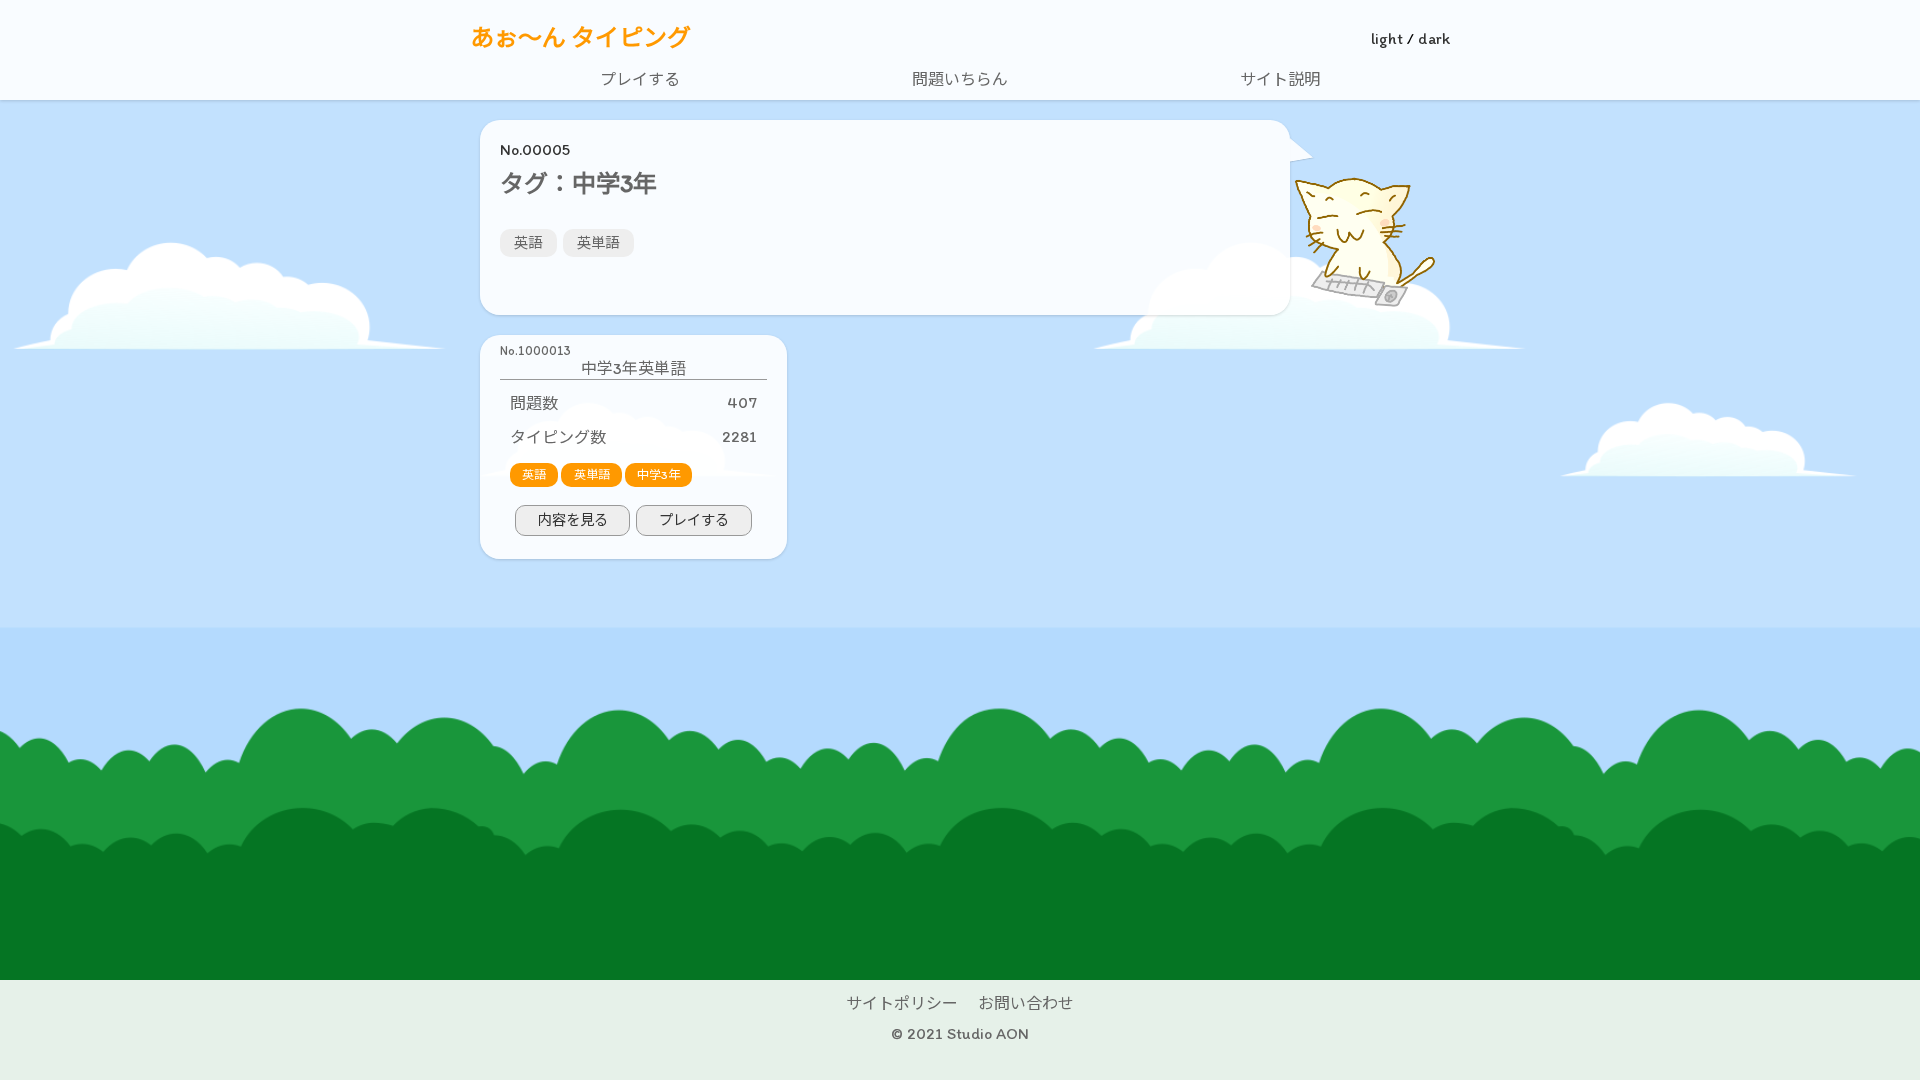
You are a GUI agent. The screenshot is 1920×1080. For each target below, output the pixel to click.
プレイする (640, 79)
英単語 (598, 243)
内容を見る (573, 520)
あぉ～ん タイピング (580, 38)
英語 (528, 243)
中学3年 (658, 474)
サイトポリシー (902, 1003)
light (1387, 38)
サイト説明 (1280, 79)
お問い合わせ (1026, 1003)
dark (1434, 38)
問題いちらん (960, 79)
